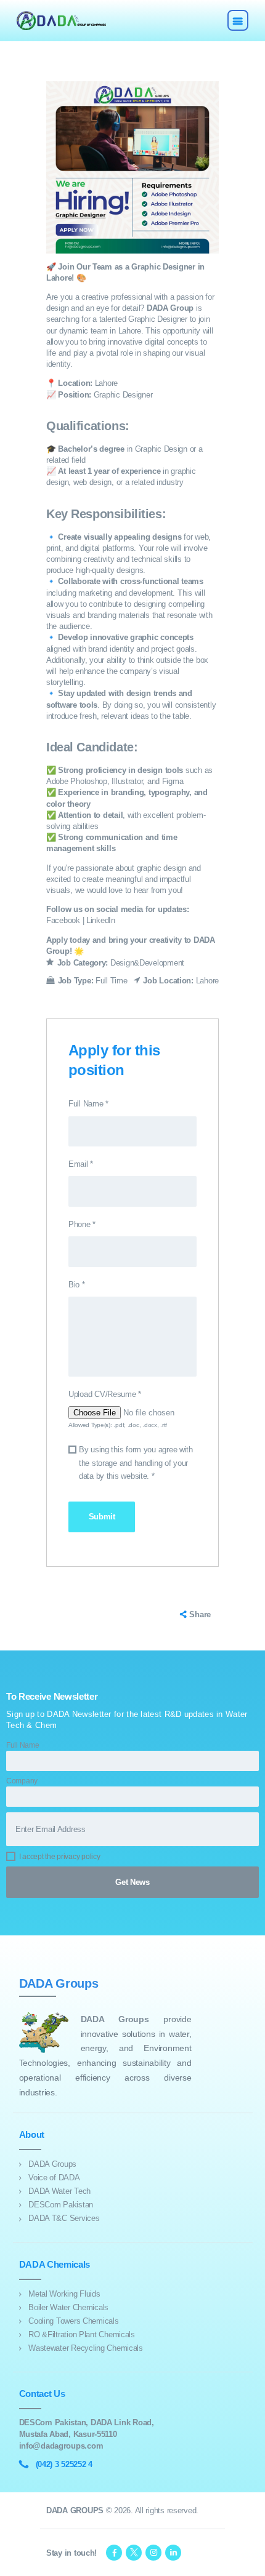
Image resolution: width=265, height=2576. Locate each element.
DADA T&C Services (64, 2218)
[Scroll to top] (249, 2560)
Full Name (88, 1104)
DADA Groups (52, 2164)
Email (81, 1164)
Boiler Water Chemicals (68, 2307)
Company (22, 1781)
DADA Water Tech (59, 2191)
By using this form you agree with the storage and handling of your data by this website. (136, 1463)
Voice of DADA (54, 2178)
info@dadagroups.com (61, 2446)
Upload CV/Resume (105, 1394)
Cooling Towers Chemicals (73, 2321)
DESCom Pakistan (61, 2205)
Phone (82, 1224)
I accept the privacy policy (60, 1856)
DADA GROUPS (75, 2510)
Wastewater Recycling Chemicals (86, 2348)
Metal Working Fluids (64, 2294)
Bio (77, 1285)
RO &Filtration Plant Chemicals (82, 2334)
